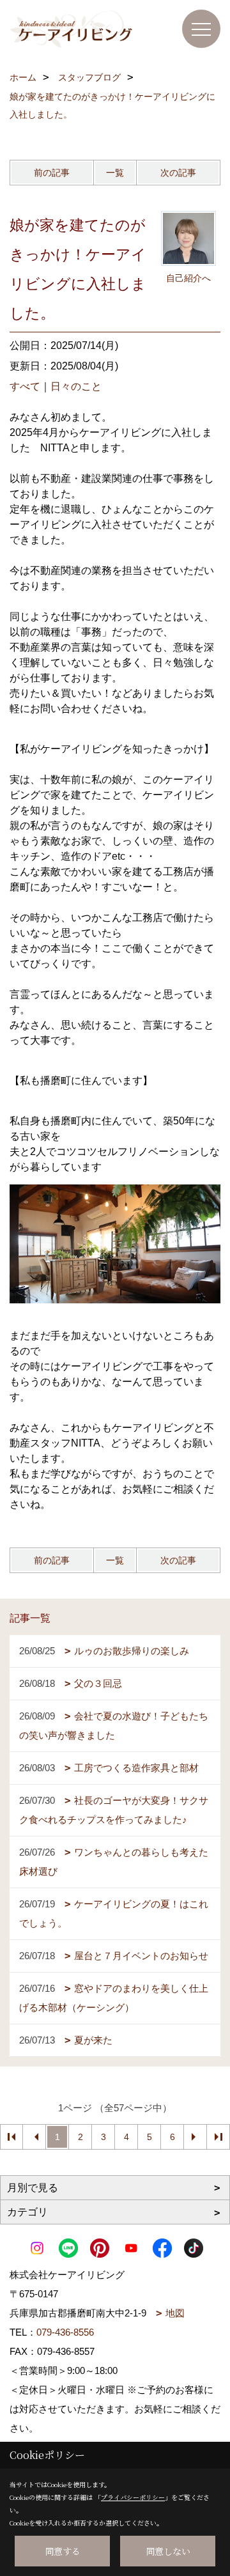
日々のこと (76, 386)
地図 (175, 2313)
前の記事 (52, 173)
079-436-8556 (65, 2332)
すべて (25, 386)
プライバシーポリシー (133, 2497)
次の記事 (178, 173)
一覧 (115, 173)
